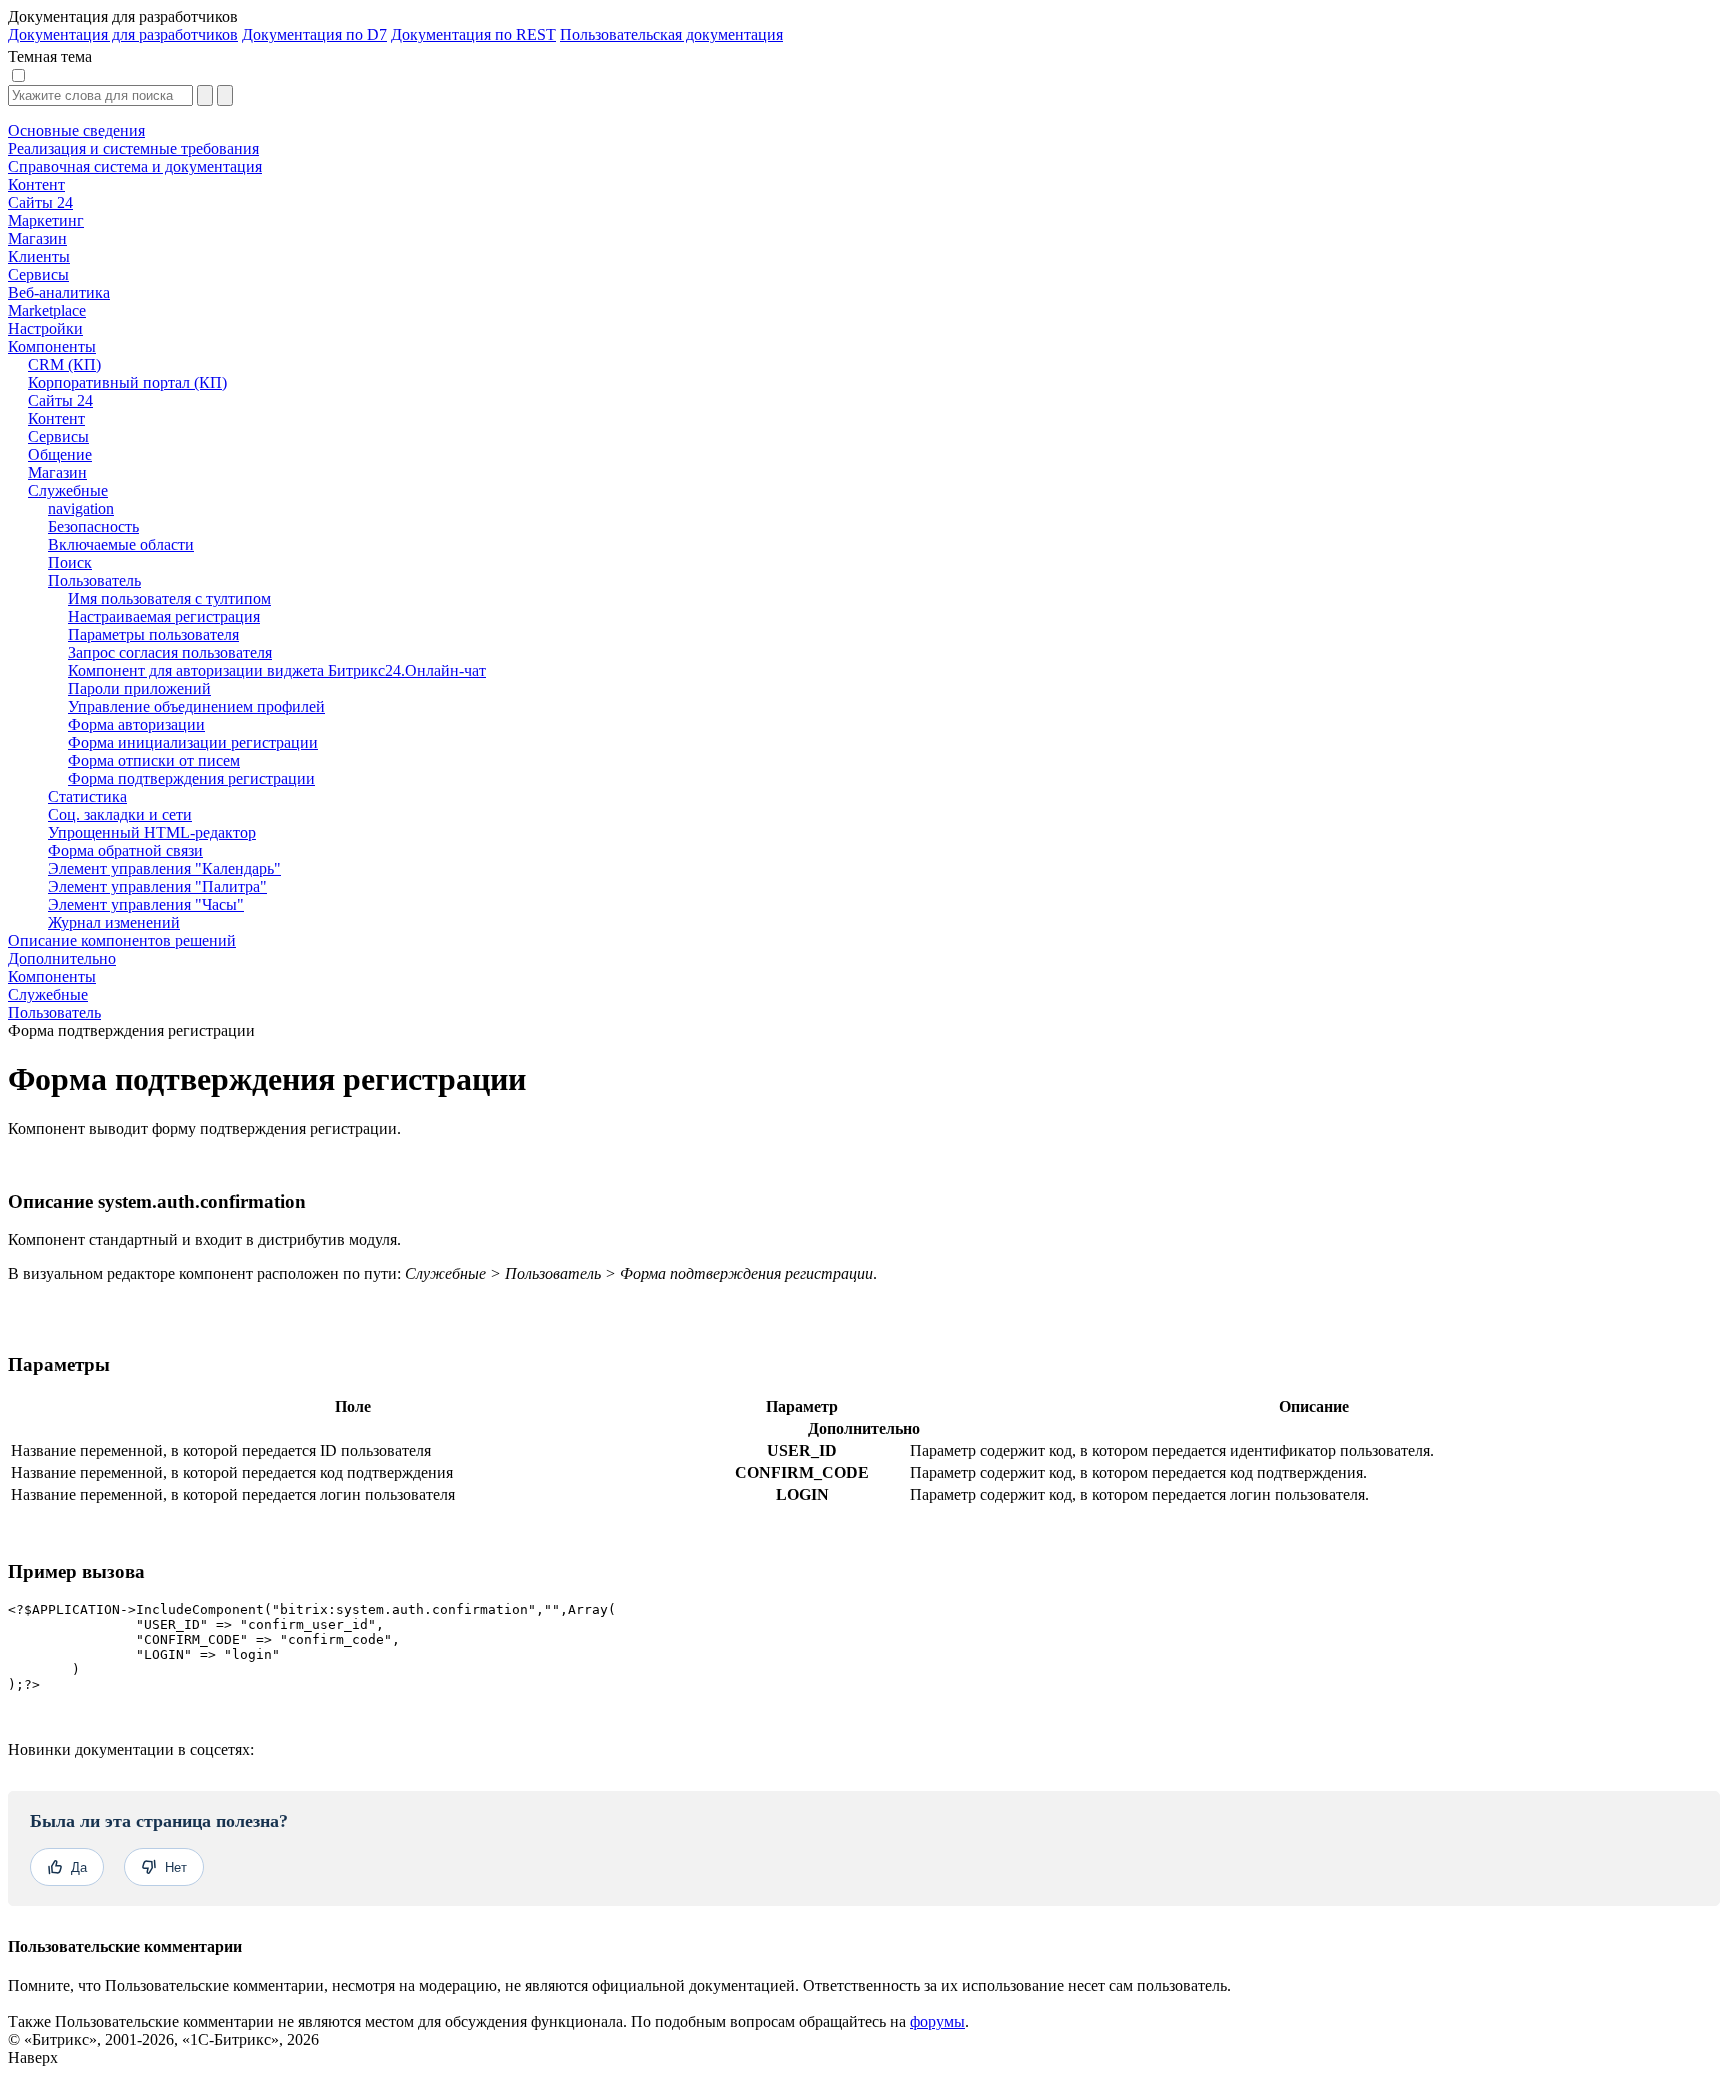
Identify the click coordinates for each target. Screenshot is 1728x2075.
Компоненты (52, 976)
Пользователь (54, 1012)
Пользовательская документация (671, 34)
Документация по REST (473, 34)
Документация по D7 (314, 34)
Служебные (48, 994)
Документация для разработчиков (123, 34)
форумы (937, 2021)
